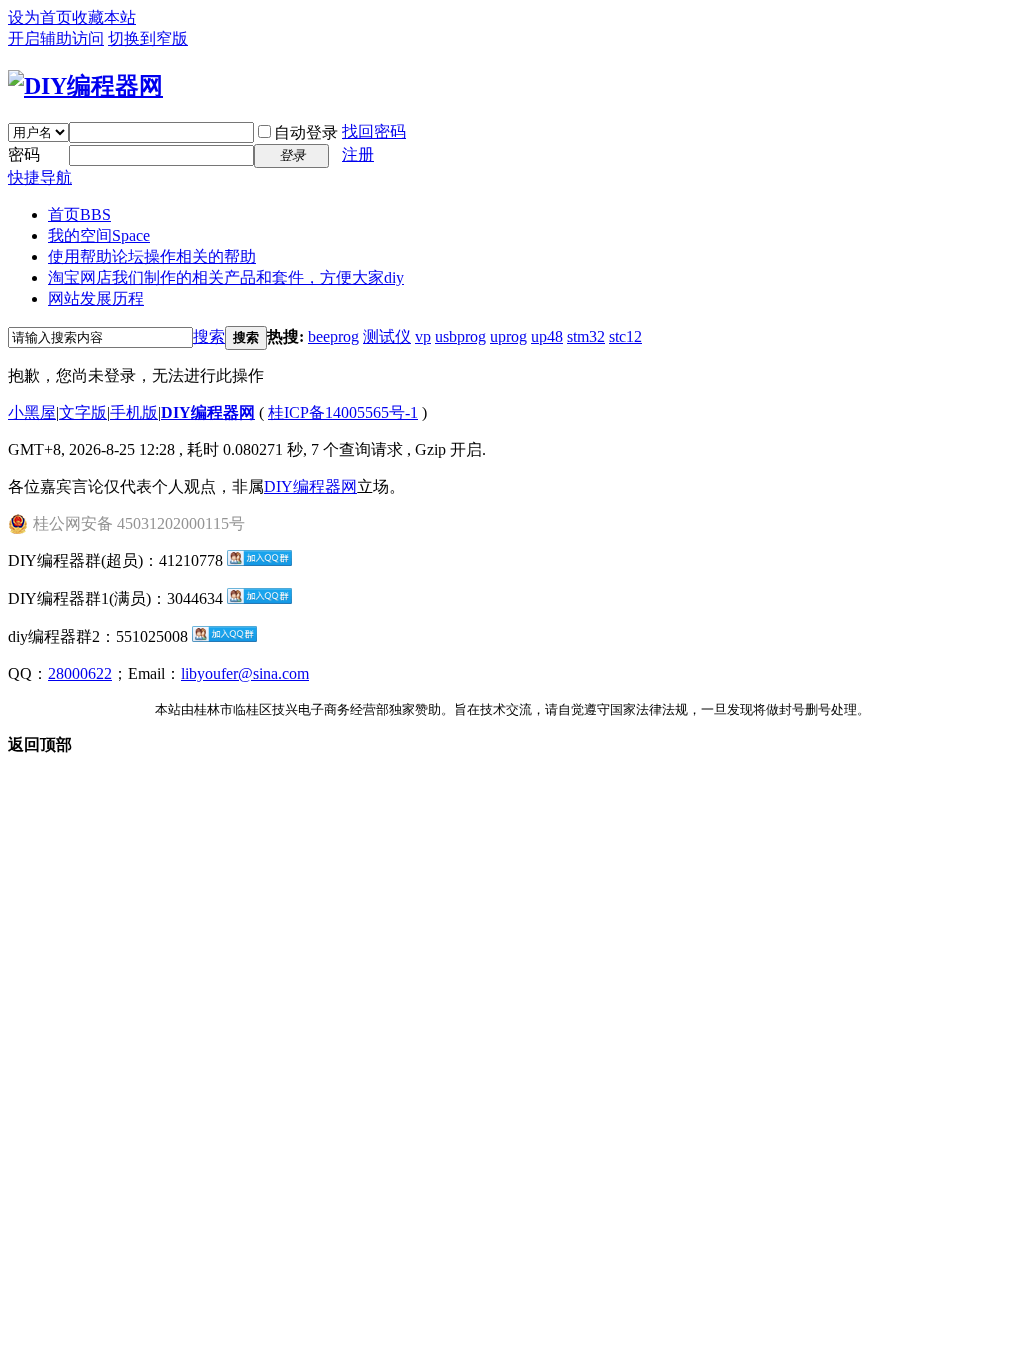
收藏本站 (104, 17)
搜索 (209, 336)
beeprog (333, 336)
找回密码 (374, 131)
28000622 (80, 673)
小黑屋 (32, 412)
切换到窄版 (148, 38)
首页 (79, 214)
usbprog (460, 336)
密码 (24, 154)
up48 (547, 336)
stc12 (625, 336)
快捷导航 (40, 177)
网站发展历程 (96, 298)
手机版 (134, 412)
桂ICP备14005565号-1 (343, 412)
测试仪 (387, 336)
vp (423, 336)
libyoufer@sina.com (245, 673)
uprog (508, 336)
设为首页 (40, 17)
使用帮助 (152, 256)
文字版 (83, 412)
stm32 (586, 336)
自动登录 (306, 132)
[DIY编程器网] (85, 86)
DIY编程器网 (208, 412)
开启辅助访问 (56, 38)
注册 (358, 154)
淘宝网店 (226, 277)
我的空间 (99, 235)
